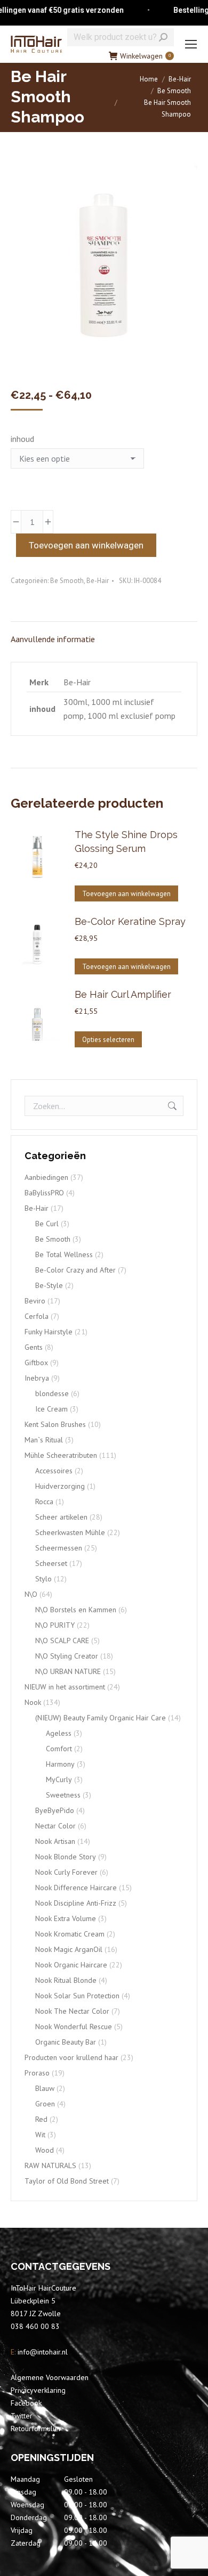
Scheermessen (59, 1548)
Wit (40, 2135)
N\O (31, 1594)
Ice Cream (51, 1409)
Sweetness (63, 1795)
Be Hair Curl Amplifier (123, 994)
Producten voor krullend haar (71, 2057)
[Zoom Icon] (104, 265)
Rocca (44, 1502)
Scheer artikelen (61, 1517)
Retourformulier (36, 2429)
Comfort (59, 1749)
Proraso (37, 2073)
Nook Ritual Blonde (66, 1980)
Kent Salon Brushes (55, 1424)
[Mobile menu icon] (191, 44)
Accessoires (54, 1471)
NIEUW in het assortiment (65, 1687)
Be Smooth (67, 581)
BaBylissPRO (44, 1193)
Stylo (43, 1579)
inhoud (22, 439)
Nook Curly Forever (66, 1872)
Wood (45, 2150)
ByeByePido (55, 1810)
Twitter (22, 2416)
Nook (33, 1702)
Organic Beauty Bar (66, 2042)
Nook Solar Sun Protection (77, 1996)
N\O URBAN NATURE (68, 1671)
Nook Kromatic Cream (70, 1934)
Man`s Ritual (44, 1440)
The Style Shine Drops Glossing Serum (126, 842)
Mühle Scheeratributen (61, 1455)
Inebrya (37, 1378)
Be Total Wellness (64, 1254)
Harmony (60, 1764)
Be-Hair (98, 581)
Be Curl (47, 1224)
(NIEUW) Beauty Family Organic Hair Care (101, 1718)
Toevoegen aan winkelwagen (86, 545)
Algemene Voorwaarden (50, 2377)
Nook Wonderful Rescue (74, 2027)
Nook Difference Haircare (76, 1888)
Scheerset (51, 1563)
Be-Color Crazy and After (75, 1270)
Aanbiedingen (46, 1177)
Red (41, 2119)
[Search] (163, 37)
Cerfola (37, 1316)
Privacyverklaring (38, 2390)
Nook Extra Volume (66, 1918)
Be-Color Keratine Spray (130, 921)
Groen (45, 2104)
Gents (34, 1347)
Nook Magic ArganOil (69, 1949)
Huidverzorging (60, 1486)
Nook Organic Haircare (71, 1965)
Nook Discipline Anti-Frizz (76, 1903)
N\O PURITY (55, 1625)
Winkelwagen (145, 56)
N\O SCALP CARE (62, 1640)
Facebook (26, 2403)
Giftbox (36, 1363)
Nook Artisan (55, 1841)
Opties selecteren (108, 1040)
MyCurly (59, 1779)
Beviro (35, 1301)
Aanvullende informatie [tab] (53, 639)
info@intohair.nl (42, 2352)
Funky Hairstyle (49, 1332)
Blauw (45, 2088)
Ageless (59, 1733)
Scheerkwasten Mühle (70, 1532)
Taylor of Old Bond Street (67, 2181)
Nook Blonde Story (66, 1857)
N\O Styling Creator (67, 1656)
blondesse (52, 1393)
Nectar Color (55, 1826)
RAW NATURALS (50, 2165)
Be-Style (49, 1285)
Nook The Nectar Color (72, 2011)
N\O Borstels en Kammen (76, 1610)
